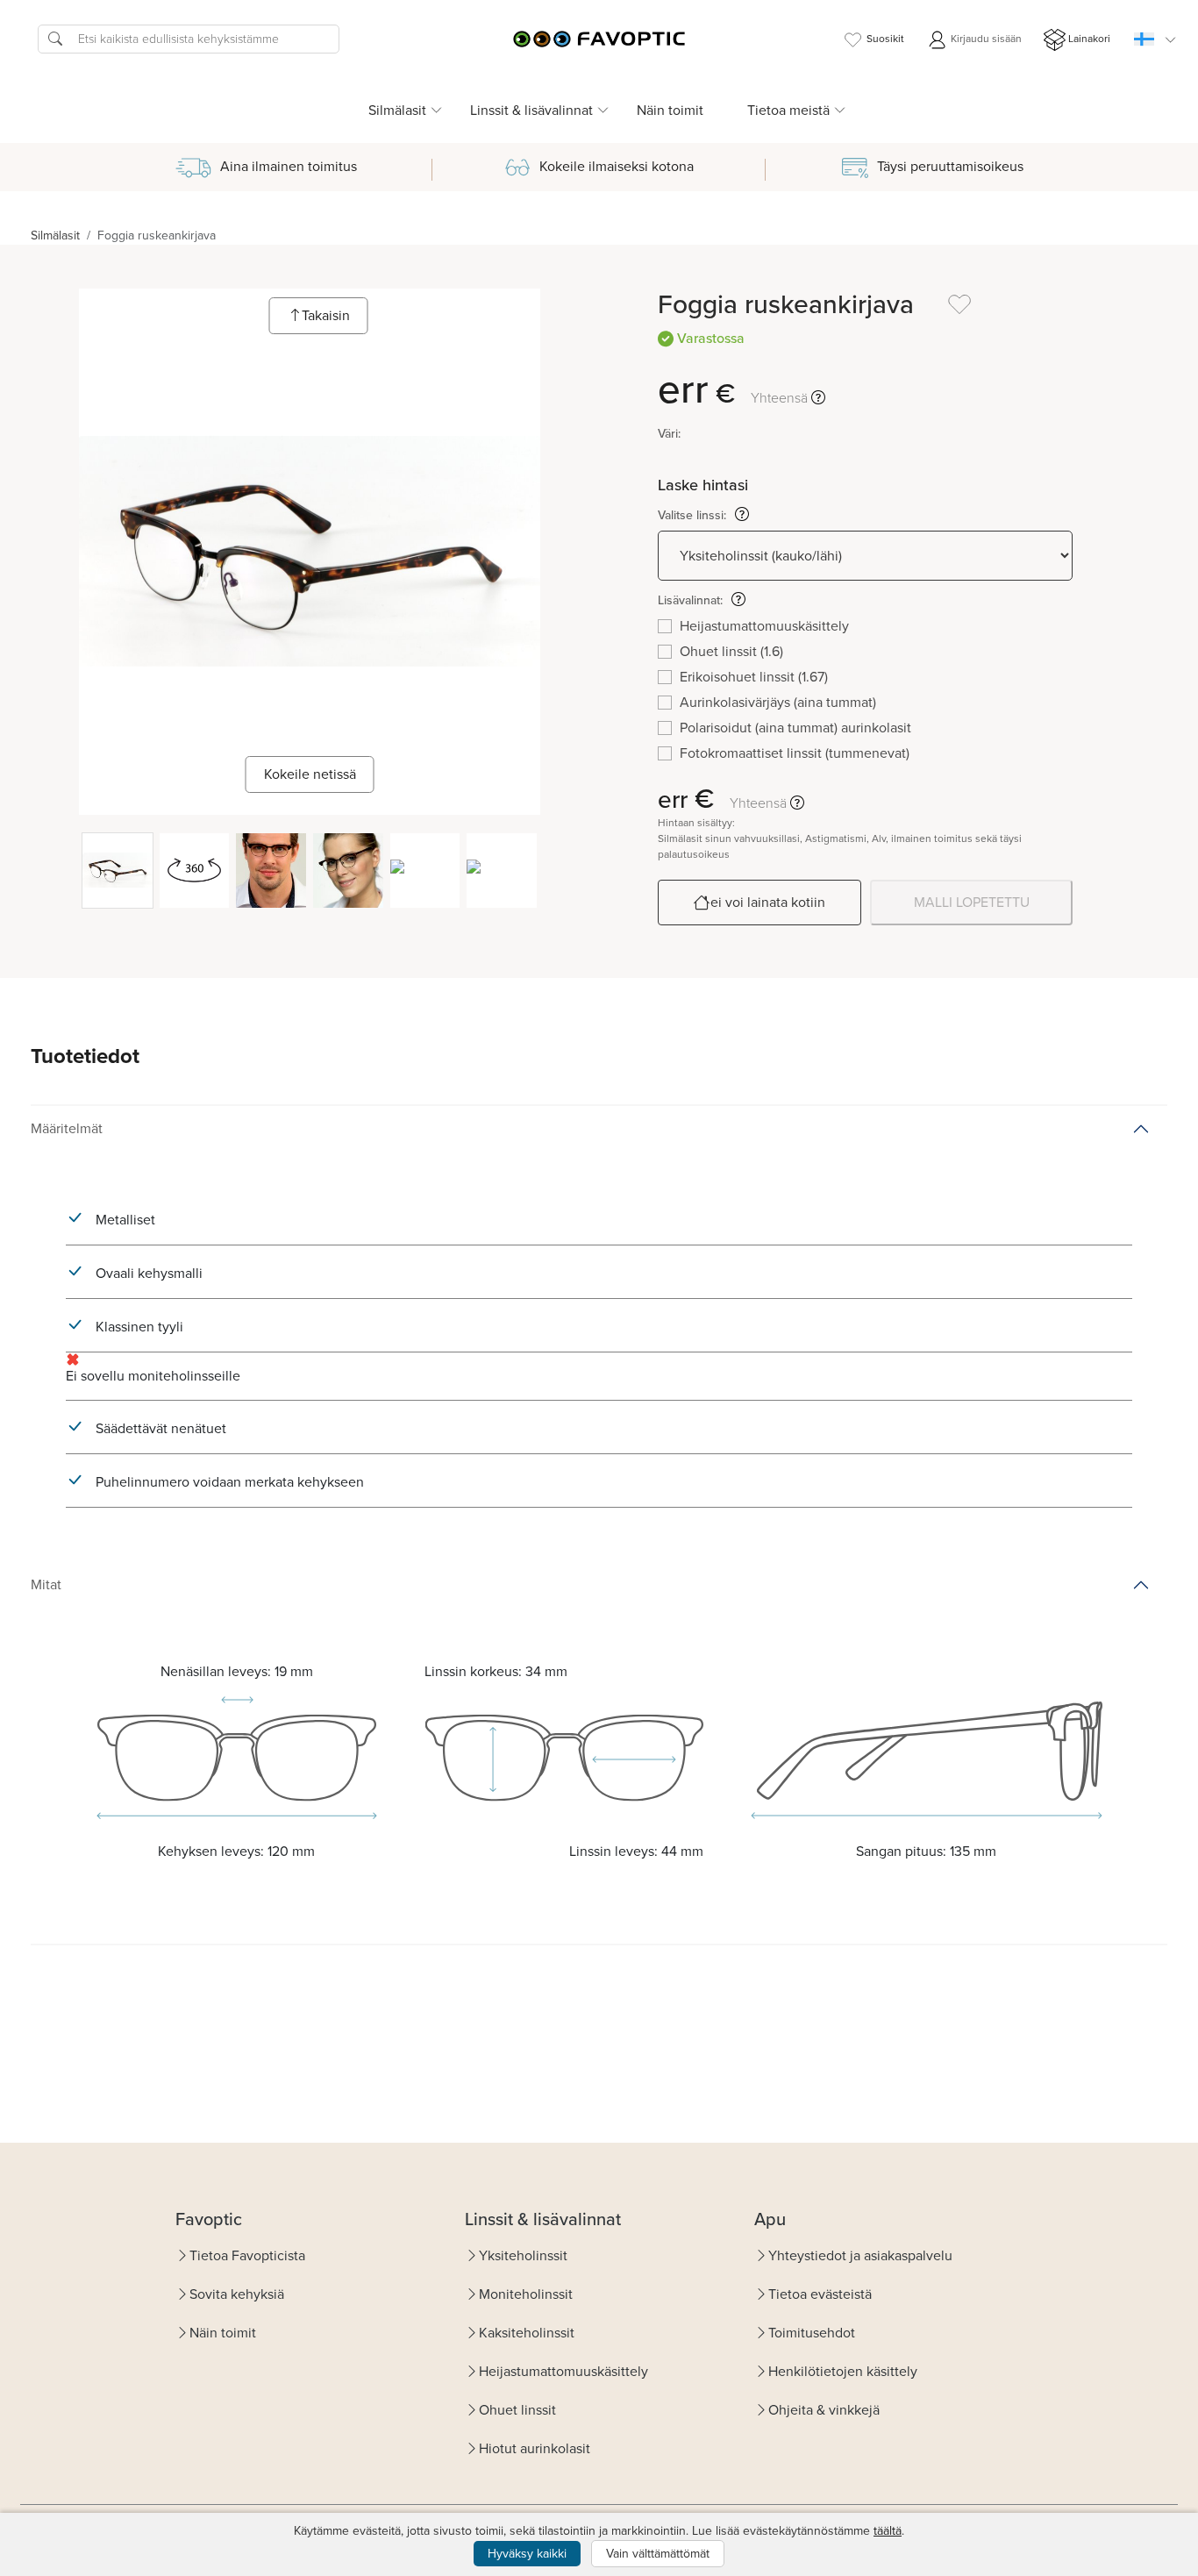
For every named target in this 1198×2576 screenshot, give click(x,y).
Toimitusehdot (812, 2333)
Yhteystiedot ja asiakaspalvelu (860, 2255)
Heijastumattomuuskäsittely (563, 2371)
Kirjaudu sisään (985, 39)
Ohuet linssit (517, 2410)
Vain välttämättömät (658, 2554)
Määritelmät (67, 1128)
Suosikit (885, 39)
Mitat (46, 1584)
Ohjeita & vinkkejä (824, 2410)
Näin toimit (670, 110)
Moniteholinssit (526, 2294)
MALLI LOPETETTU (972, 902)
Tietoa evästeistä (820, 2294)
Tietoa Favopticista (247, 2255)
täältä (888, 2531)
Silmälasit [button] (397, 110)
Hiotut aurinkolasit (535, 2448)
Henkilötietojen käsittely (843, 2371)
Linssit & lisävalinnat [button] (531, 110)
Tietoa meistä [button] (788, 110)
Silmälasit (55, 235)
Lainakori (1089, 39)
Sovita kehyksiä (237, 2294)
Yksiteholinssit (523, 2255)
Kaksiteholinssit (527, 2333)
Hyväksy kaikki (527, 2554)
